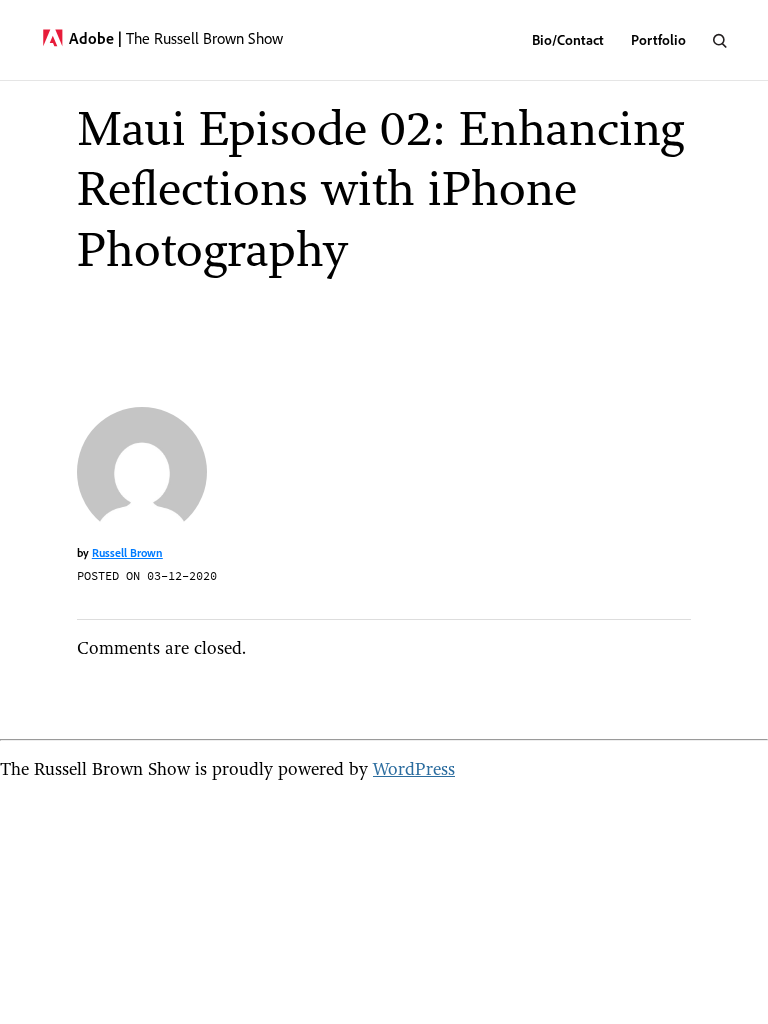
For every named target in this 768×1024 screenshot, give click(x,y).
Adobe (95, 38)
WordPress (414, 768)
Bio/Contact (568, 39)
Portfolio (658, 39)
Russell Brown (127, 552)
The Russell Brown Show (204, 38)
